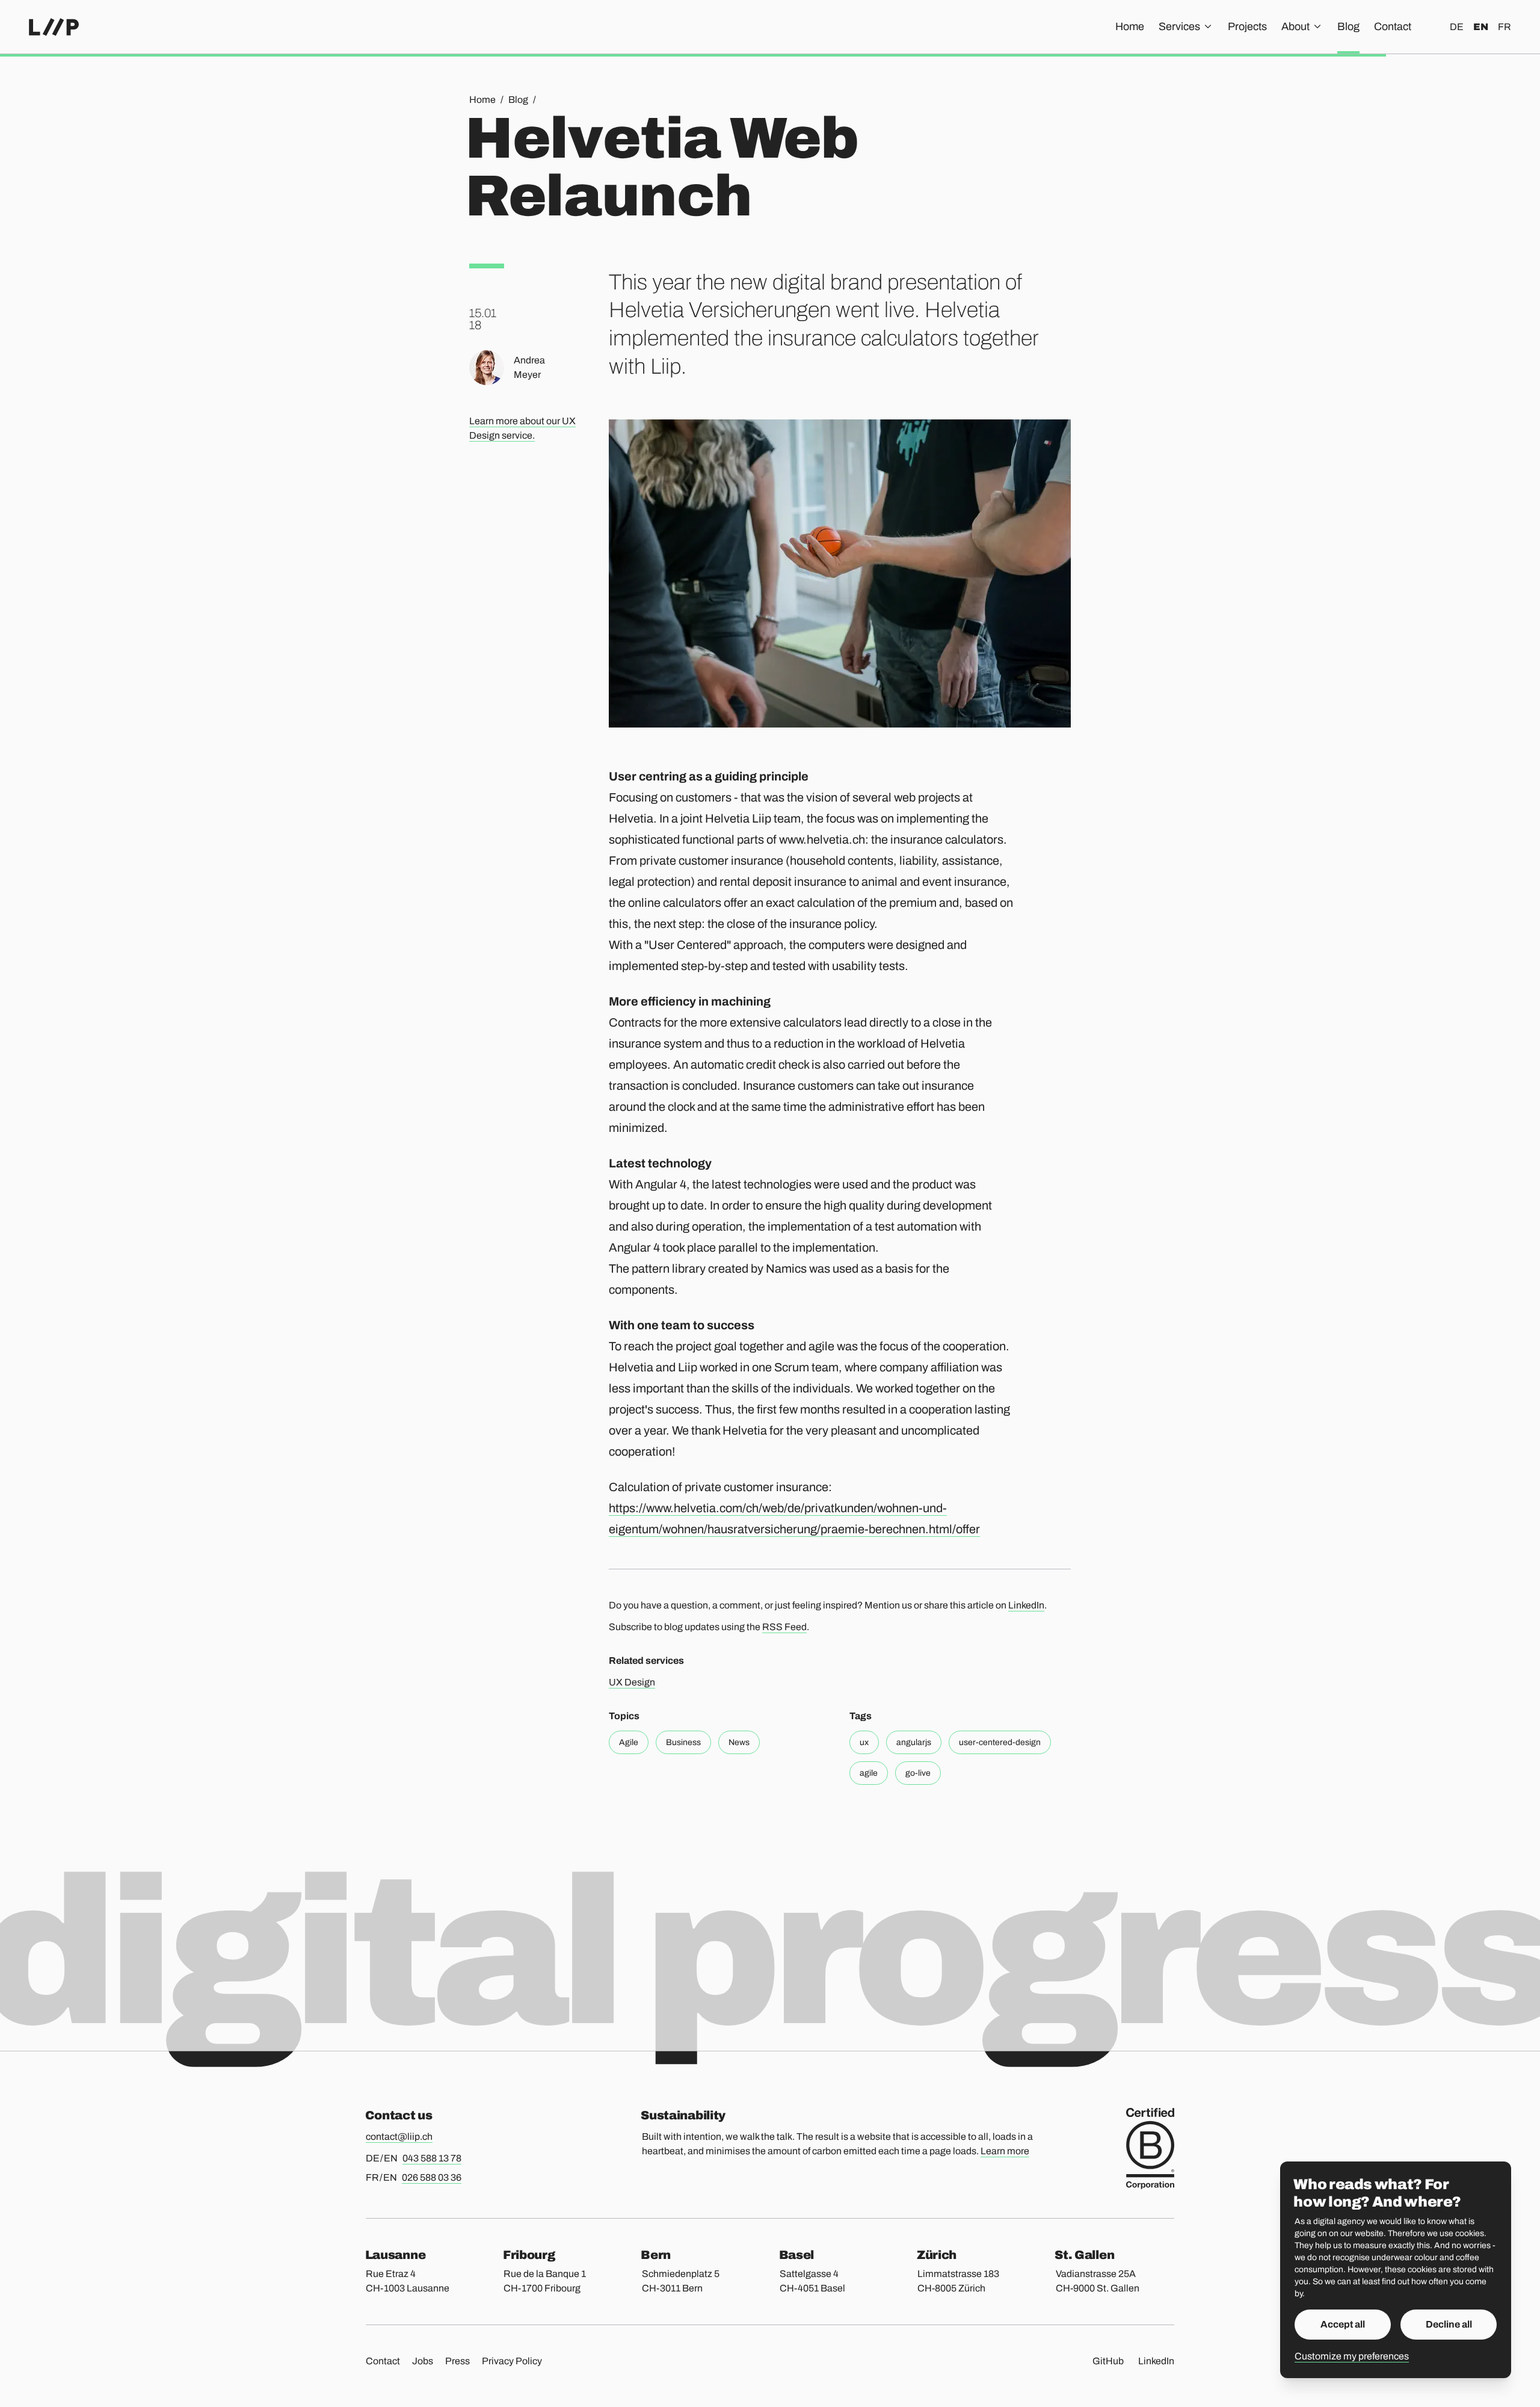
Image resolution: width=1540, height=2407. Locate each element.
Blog (1348, 26)
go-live (918, 1773)
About (1295, 26)
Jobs (423, 2361)
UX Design (632, 1682)
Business (683, 1742)
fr (1505, 27)
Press (457, 2361)
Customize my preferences (1352, 2356)
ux (864, 1742)
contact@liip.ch (399, 2137)
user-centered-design (1000, 1742)
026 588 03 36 (432, 2177)
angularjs (914, 1742)
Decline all (1449, 2324)
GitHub (1108, 2361)
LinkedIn (1026, 1605)
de (1457, 27)
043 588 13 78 (432, 2158)
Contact (1393, 26)
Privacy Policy (512, 2361)
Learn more (1005, 2151)
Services (1179, 26)
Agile (629, 1742)
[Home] (54, 27)
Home (1130, 26)
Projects (1247, 26)
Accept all (1343, 2324)
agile (869, 1773)
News (739, 1742)
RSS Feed (784, 1627)
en (1481, 27)
